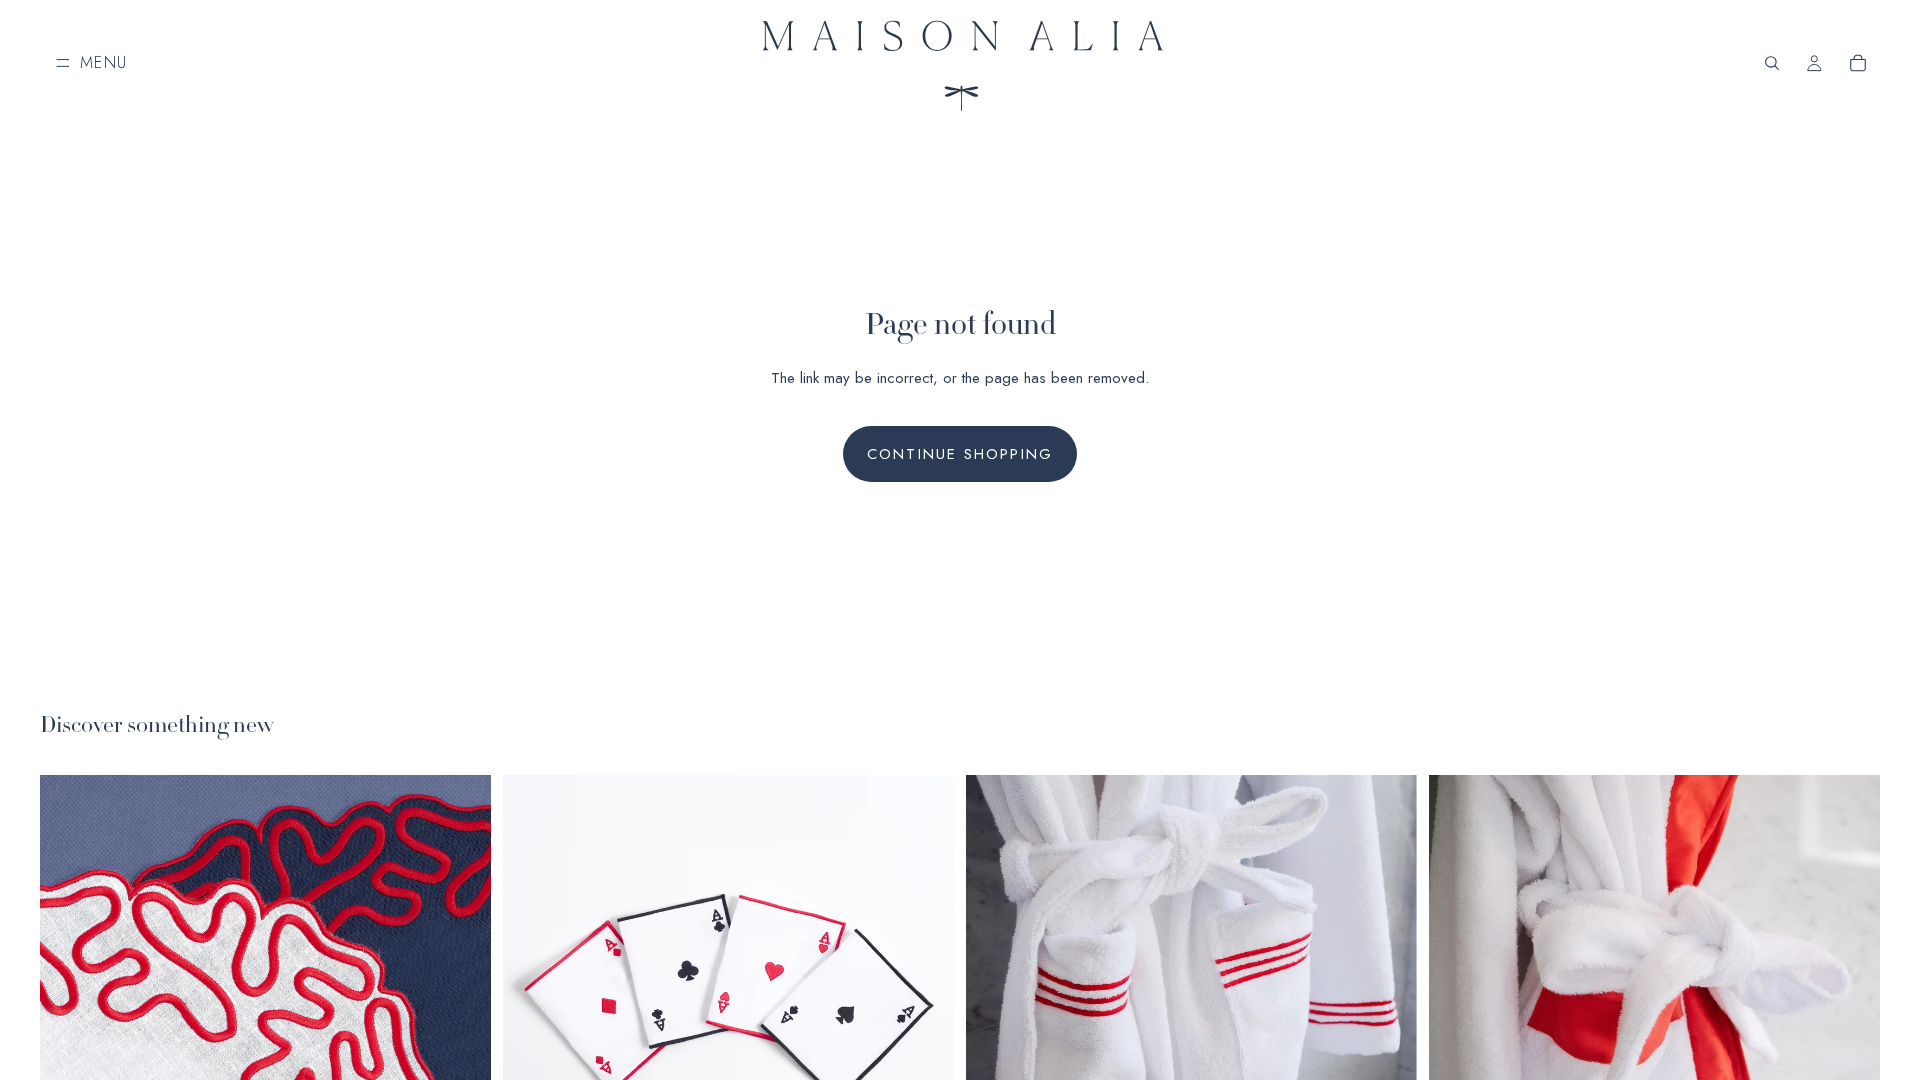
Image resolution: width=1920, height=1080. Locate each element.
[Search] (1772, 63)
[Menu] (92, 63)
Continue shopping (960, 454)
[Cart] (1858, 63)
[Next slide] (461, 1000)
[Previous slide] (70, 1000)
